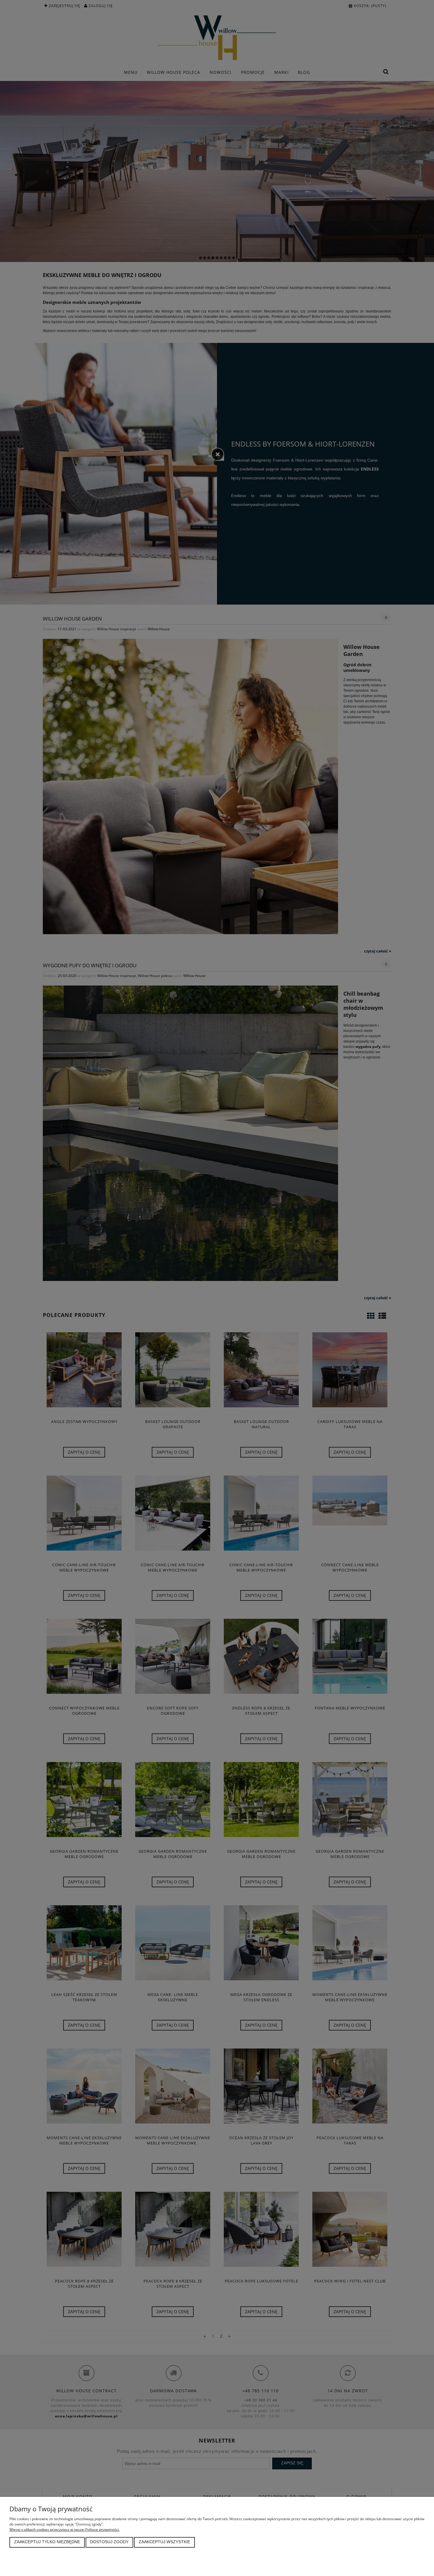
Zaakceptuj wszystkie (164, 2542)
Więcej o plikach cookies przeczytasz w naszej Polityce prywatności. (65, 2529)
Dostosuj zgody (109, 2542)
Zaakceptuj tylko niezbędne (47, 2542)
